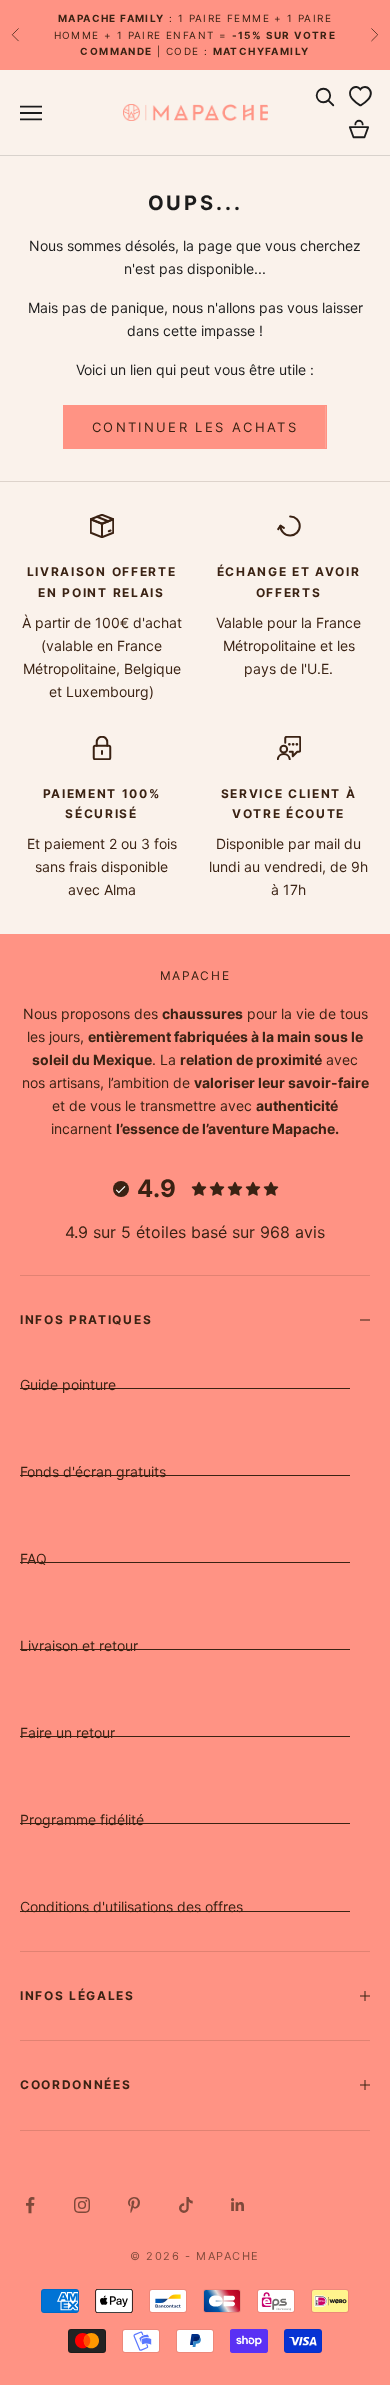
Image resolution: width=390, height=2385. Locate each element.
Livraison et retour (79, 1645)
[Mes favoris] (360, 97)
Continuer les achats (195, 427)
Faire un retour (67, 1732)
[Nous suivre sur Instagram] (82, 2205)
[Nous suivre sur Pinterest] (134, 2205)
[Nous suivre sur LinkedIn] (238, 2205)
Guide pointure (68, 1384)
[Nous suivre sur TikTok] (186, 2205)
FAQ (33, 1558)
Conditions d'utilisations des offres (131, 1906)
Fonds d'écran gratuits (93, 1471)
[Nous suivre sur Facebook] (30, 2205)
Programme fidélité (82, 1819)
